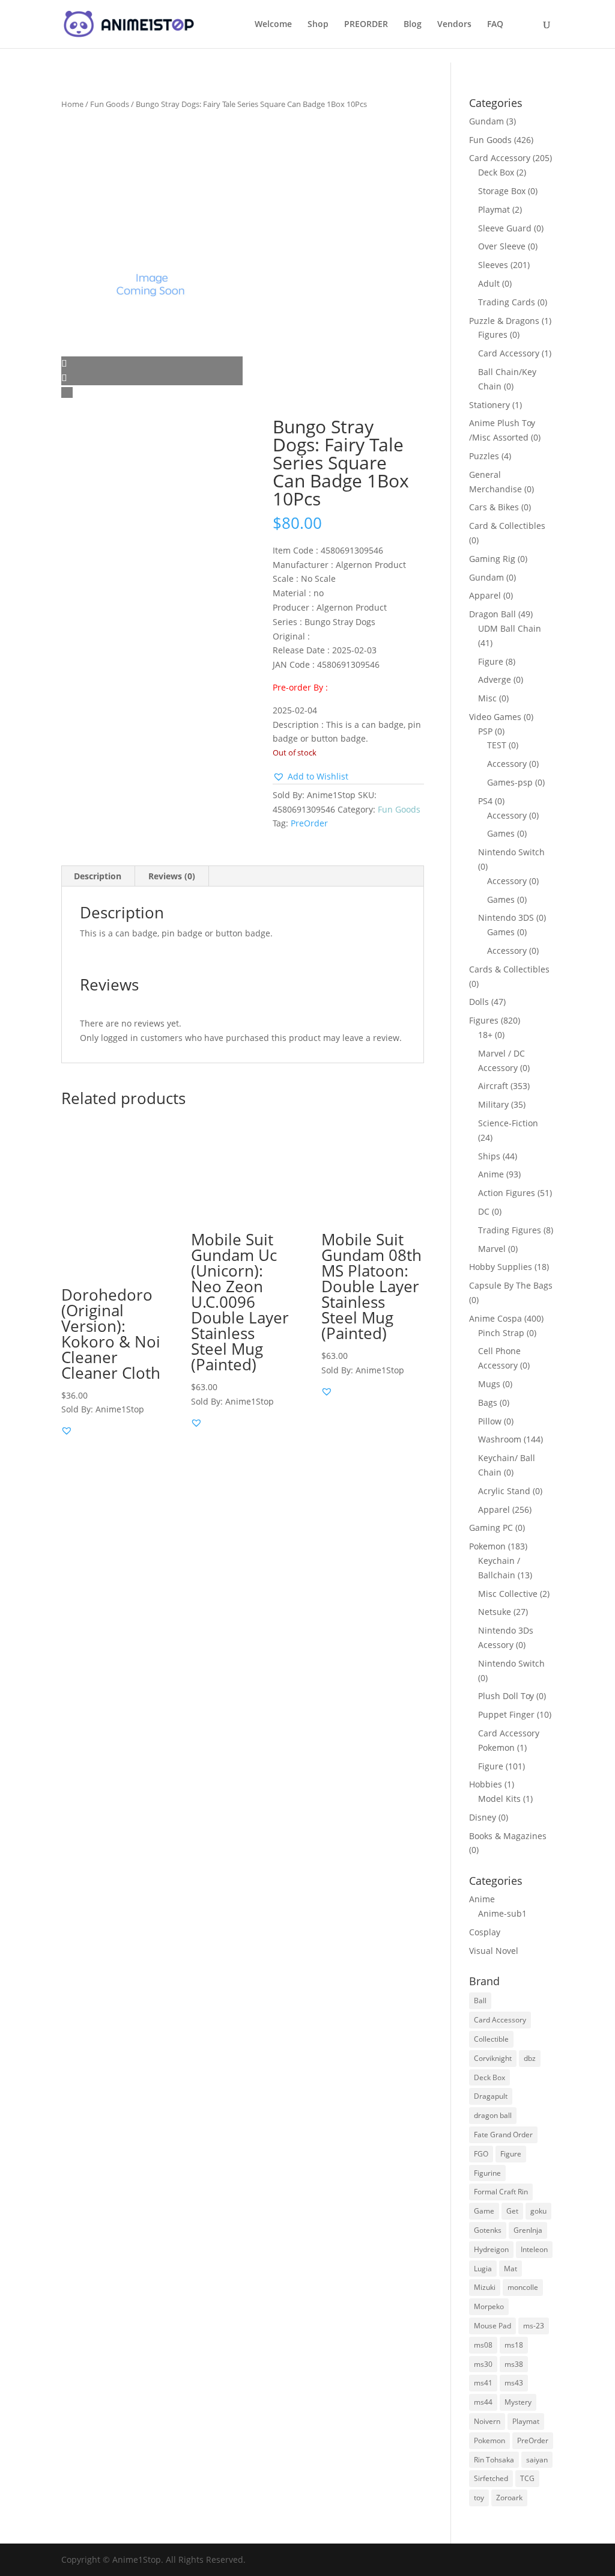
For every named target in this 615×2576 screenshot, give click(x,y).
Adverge (495, 679)
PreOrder (309, 823)
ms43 (514, 2383)
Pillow (490, 1421)
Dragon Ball (492, 614)
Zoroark (509, 2498)
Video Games (495, 717)
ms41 (483, 2383)
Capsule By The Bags (511, 1285)
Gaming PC (491, 1528)
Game (484, 2211)
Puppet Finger (506, 1714)
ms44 (483, 2402)
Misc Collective (508, 1594)
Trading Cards (507, 302)
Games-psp (510, 782)
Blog (413, 25)
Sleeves (493, 265)
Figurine (487, 2173)
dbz (530, 2058)
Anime (491, 1174)
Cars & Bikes (494, 507)
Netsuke (495, 1612)
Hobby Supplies (501, 1267)
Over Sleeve (502, 246)
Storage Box (502, 191)
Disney (483, 1817)
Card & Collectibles (507, 526)
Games (501, 833)
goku (538, 2211)
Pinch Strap (501, 1333)
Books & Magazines (508, 1836)
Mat (510, 2269)
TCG (527, 2478)
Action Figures (507, 1193)
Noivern (487, 2421)
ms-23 (534, 2326)
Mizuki (485, 2287)
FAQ (495, 25)
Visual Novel (494, 1951)
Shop (318, 25)
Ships (489, 1156)
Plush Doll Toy (506, 1696)
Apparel (485, 595)
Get (512, 2211)
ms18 (514, 2345)
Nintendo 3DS (506, 917)
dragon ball (493, 2115)
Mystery (518, 2402)
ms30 (483, 2364)
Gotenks (488, 2230)
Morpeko (489, 2306)
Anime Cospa (495, 1318)
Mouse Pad (492, 2326)
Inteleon (534, 2249)
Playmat (494, 209)
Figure (491, 661)
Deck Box (496, 172)
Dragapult (491, 2096)
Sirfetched (491, 2478)
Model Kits (499, 1799)
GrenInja (528, 2230)
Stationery (489, 405)
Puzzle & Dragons (504, 321)
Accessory (507, 764)
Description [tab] (98, 876)
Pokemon (487, 1546)
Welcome (273, 25)
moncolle (523, 2287)
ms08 (483, 2345)
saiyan (537, 2460)
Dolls (479, 1002)
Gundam (486, 121)
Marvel (492, 1249)
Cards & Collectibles (509, 969)
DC (484, 1211)
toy (479, 2498)
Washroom (500, 1439)
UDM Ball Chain (510, 628)
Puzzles (484, 456)
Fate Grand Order (503, 2135)
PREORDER (366, 25)
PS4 (485, 801)
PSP (485, 731)
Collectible (491, 2039)
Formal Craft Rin (501, 2192)
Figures (493, 334)
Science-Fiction (508, 1123)
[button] (311, 777)
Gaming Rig (492, 559)
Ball (480, 2001)
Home (72, 104)
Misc (487, 698)
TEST (497, 745)
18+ (485, 1035)
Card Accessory (500, 158)
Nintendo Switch (511, 852)
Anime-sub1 (502, 1913)
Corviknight (493, 2058)
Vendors (454, 25)
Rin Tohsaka (494, 2460)
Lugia (483, 2269)
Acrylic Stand (504, 1491)
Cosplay (485, 1932)
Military (493, 1104)
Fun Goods (110, 104)
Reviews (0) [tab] (172, 876)
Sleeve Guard (505, 228)
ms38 (514, 2364)
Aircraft (493, 1086)
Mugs (489, 1384)
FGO (481, 2154)
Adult (489, 283)
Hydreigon (491, 2249)
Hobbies (486, 1784)
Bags (488, 1402)
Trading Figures (510, 1230)
